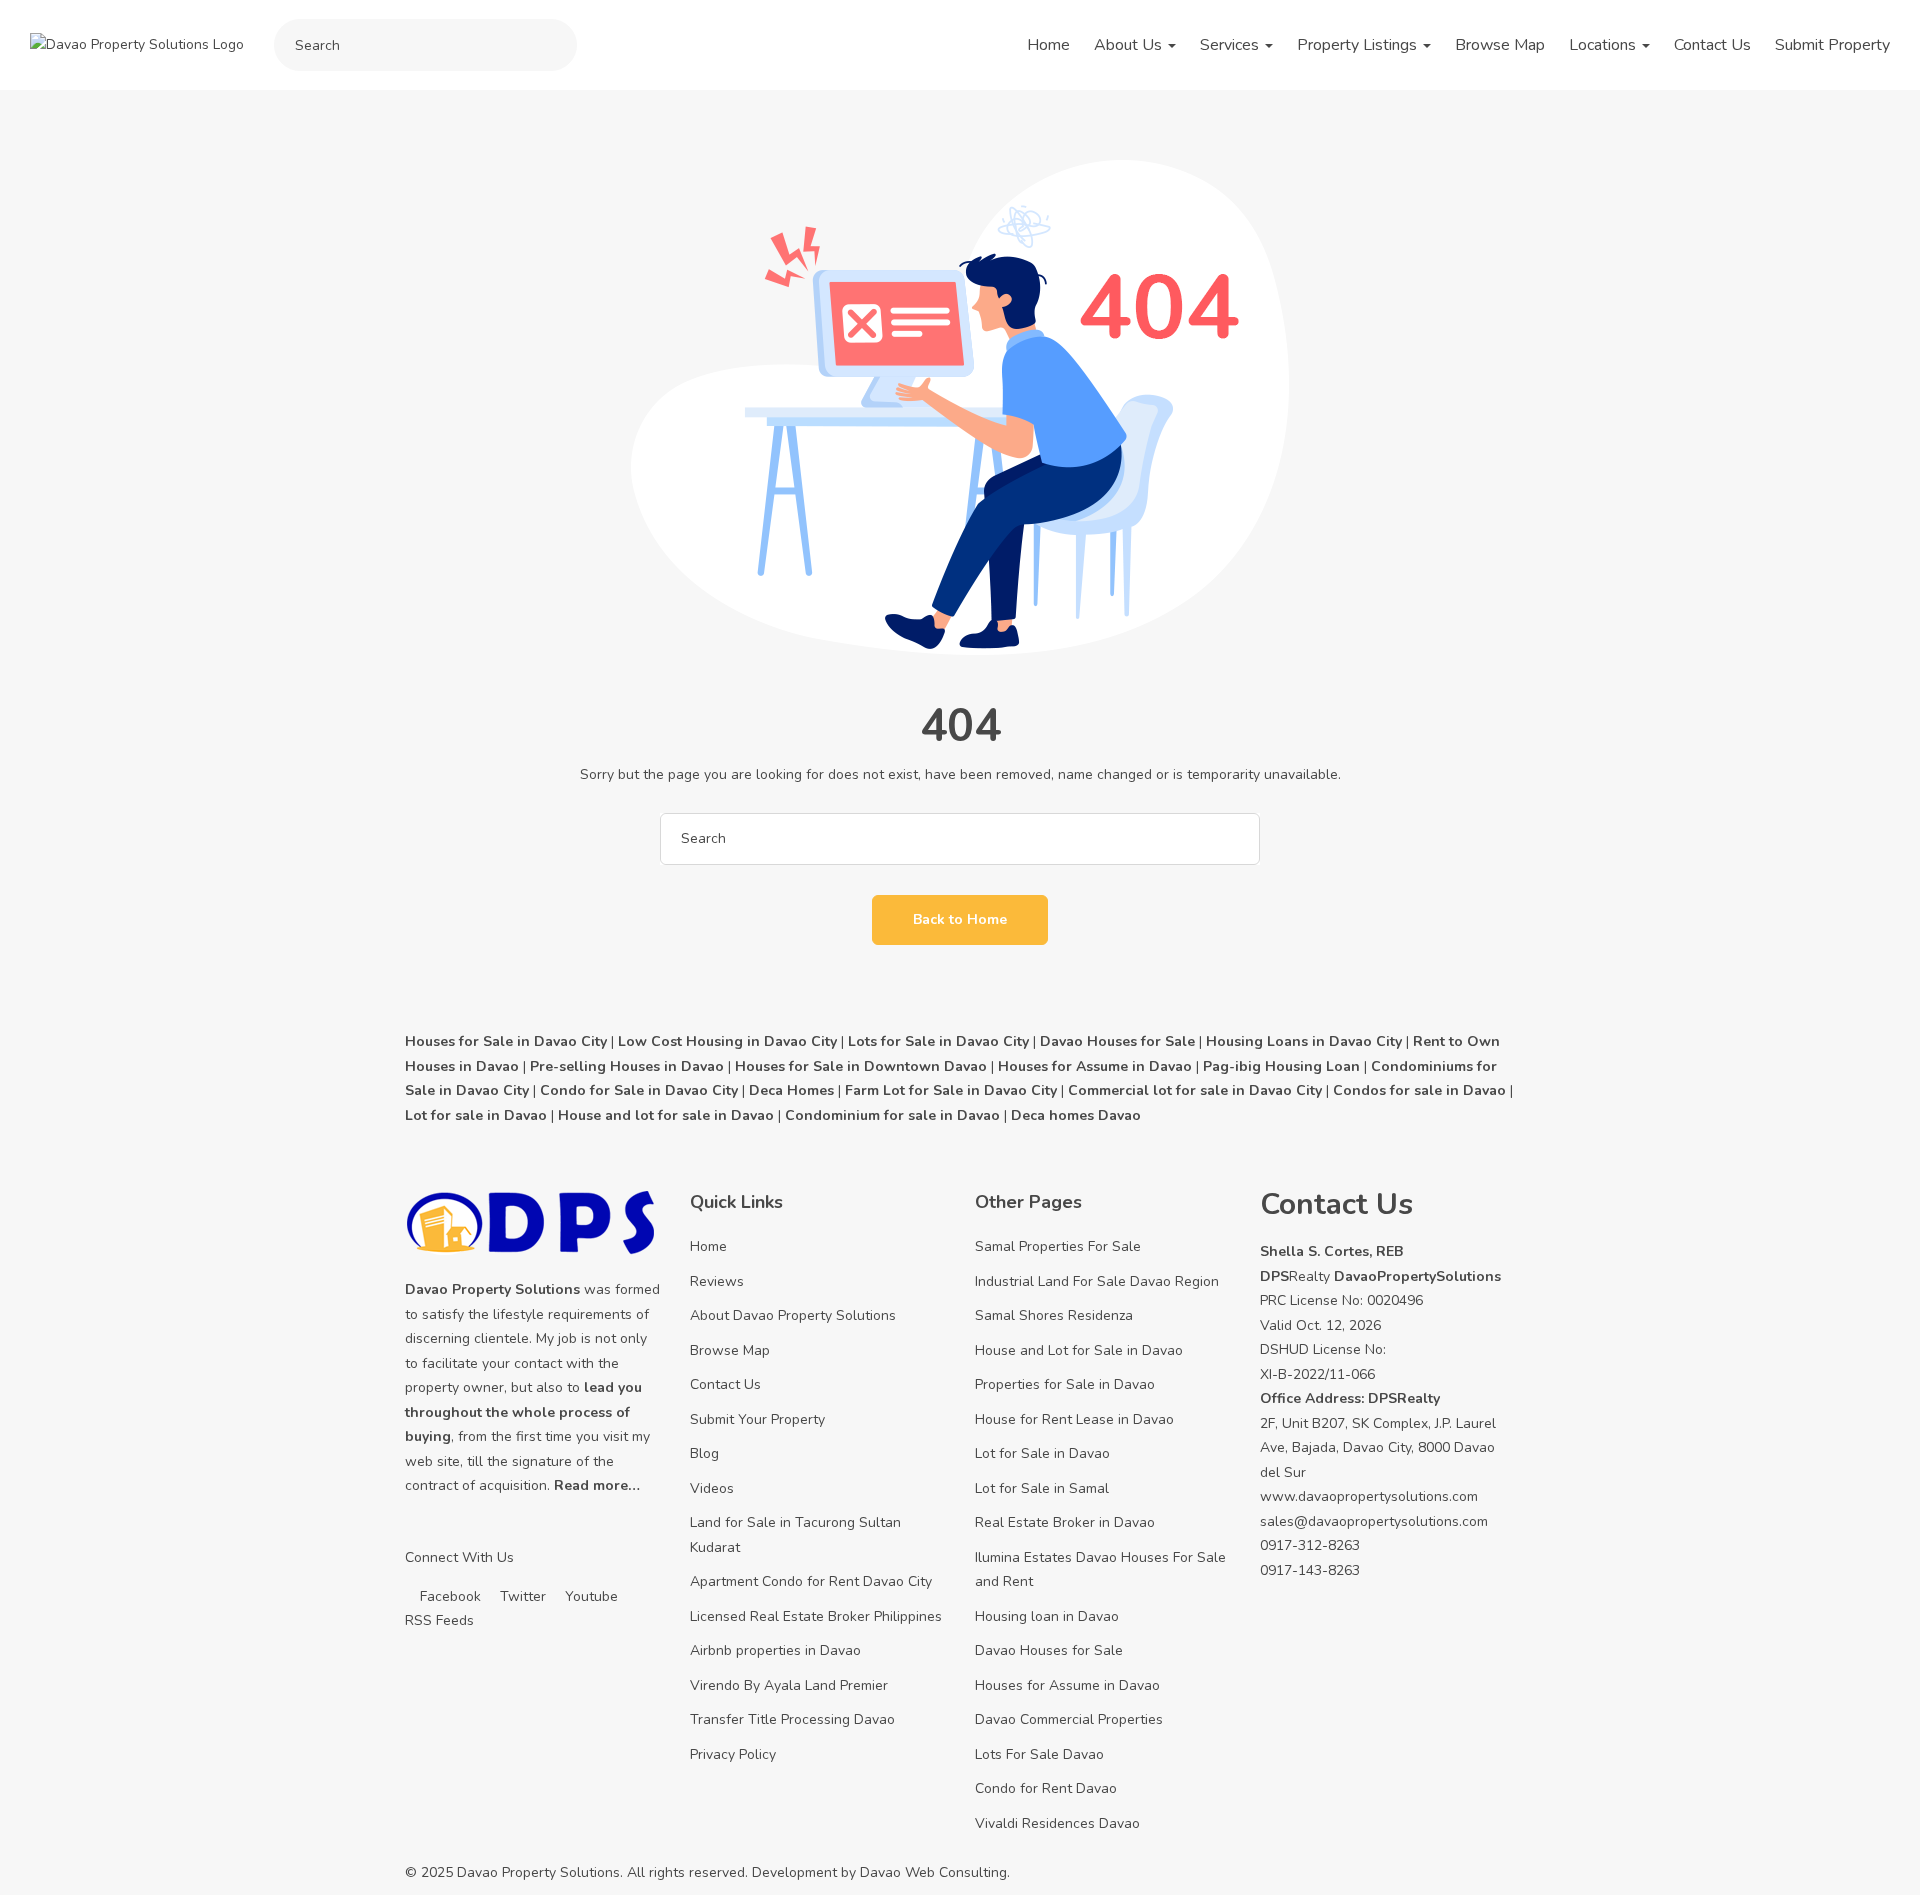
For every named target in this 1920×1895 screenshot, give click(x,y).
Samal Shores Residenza (1054, 1315)
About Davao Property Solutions (793, 1315)
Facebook (448, 1596)
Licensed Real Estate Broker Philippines (816, 1616)
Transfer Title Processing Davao (792, 1719)
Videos (712, 1488)
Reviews (717, 1281)
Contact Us (1712, 45)
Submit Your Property (757, 1419)
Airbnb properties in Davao (775, 1650)
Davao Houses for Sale (1049, 1650)
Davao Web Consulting (933, 1872)
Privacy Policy (733, 1754)
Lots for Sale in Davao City (938, 1041)
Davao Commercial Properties (1069, 1719)
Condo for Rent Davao (1046, 1788)
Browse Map (1500, 45)
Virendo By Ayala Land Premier (789, 1685)
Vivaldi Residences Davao (1057, 1823)
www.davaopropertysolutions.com (1369, 1496)
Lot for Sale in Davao (1042, 1453)
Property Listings (1359, 45)
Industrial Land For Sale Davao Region (1097, 1281)
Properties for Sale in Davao (1065, 1384)
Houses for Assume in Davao (1067, 1685)
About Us (1130, 45)
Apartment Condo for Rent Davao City (811, 1581)
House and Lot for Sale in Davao (1079, 1350)
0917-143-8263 (1310, 1570)
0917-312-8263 (1310, 1545)
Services (1231, 45)
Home (1048, 45)
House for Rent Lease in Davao (1074, 1419)
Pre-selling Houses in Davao (627, 1066)
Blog (704, 1453)
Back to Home (960, 919)
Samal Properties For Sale (1058, 1246)
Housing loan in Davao (1047, 1616)
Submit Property (1832, 45)
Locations (1604, 45)
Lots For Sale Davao (1039, 1754)
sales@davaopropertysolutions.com (1374, 1521)
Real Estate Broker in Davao (1065, 1522)
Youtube (589, 1596)
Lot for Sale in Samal (1042, 1488)
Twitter (521, 1596)
